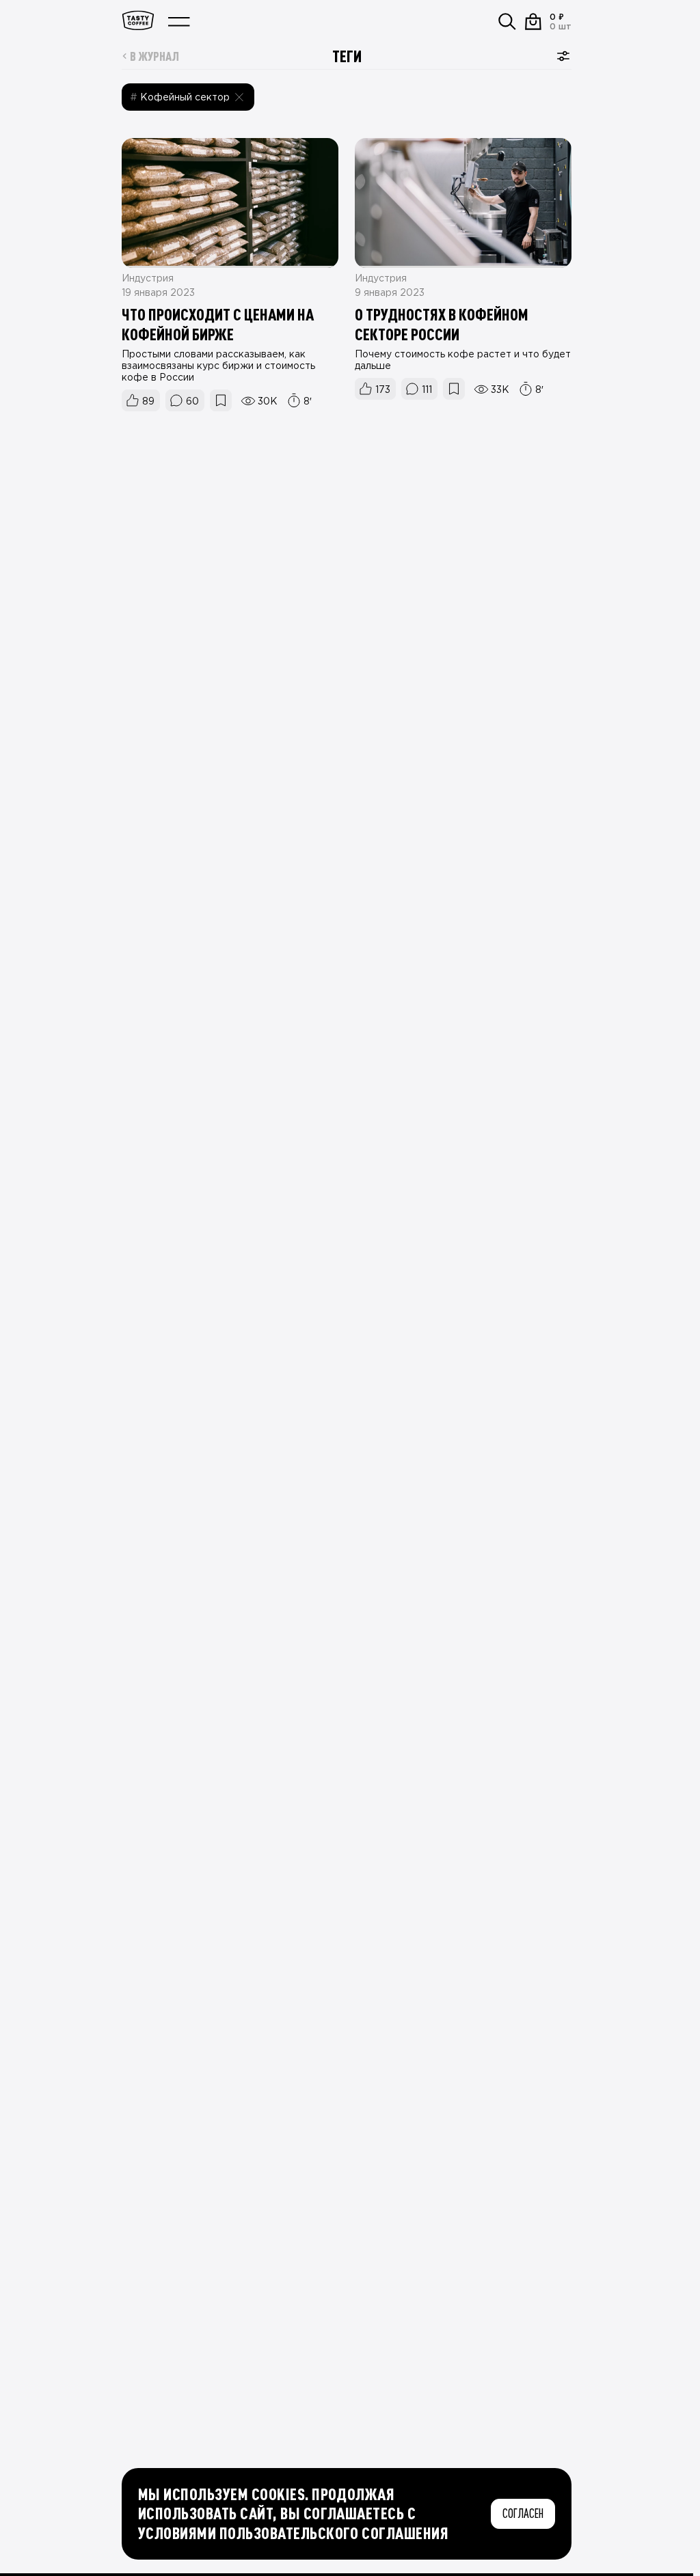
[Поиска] (507, 22)
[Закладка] (221, 400)
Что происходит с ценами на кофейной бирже (218, 324)
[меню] (179, 22)
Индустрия (148, 279)
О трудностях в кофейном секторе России (442, 324)
